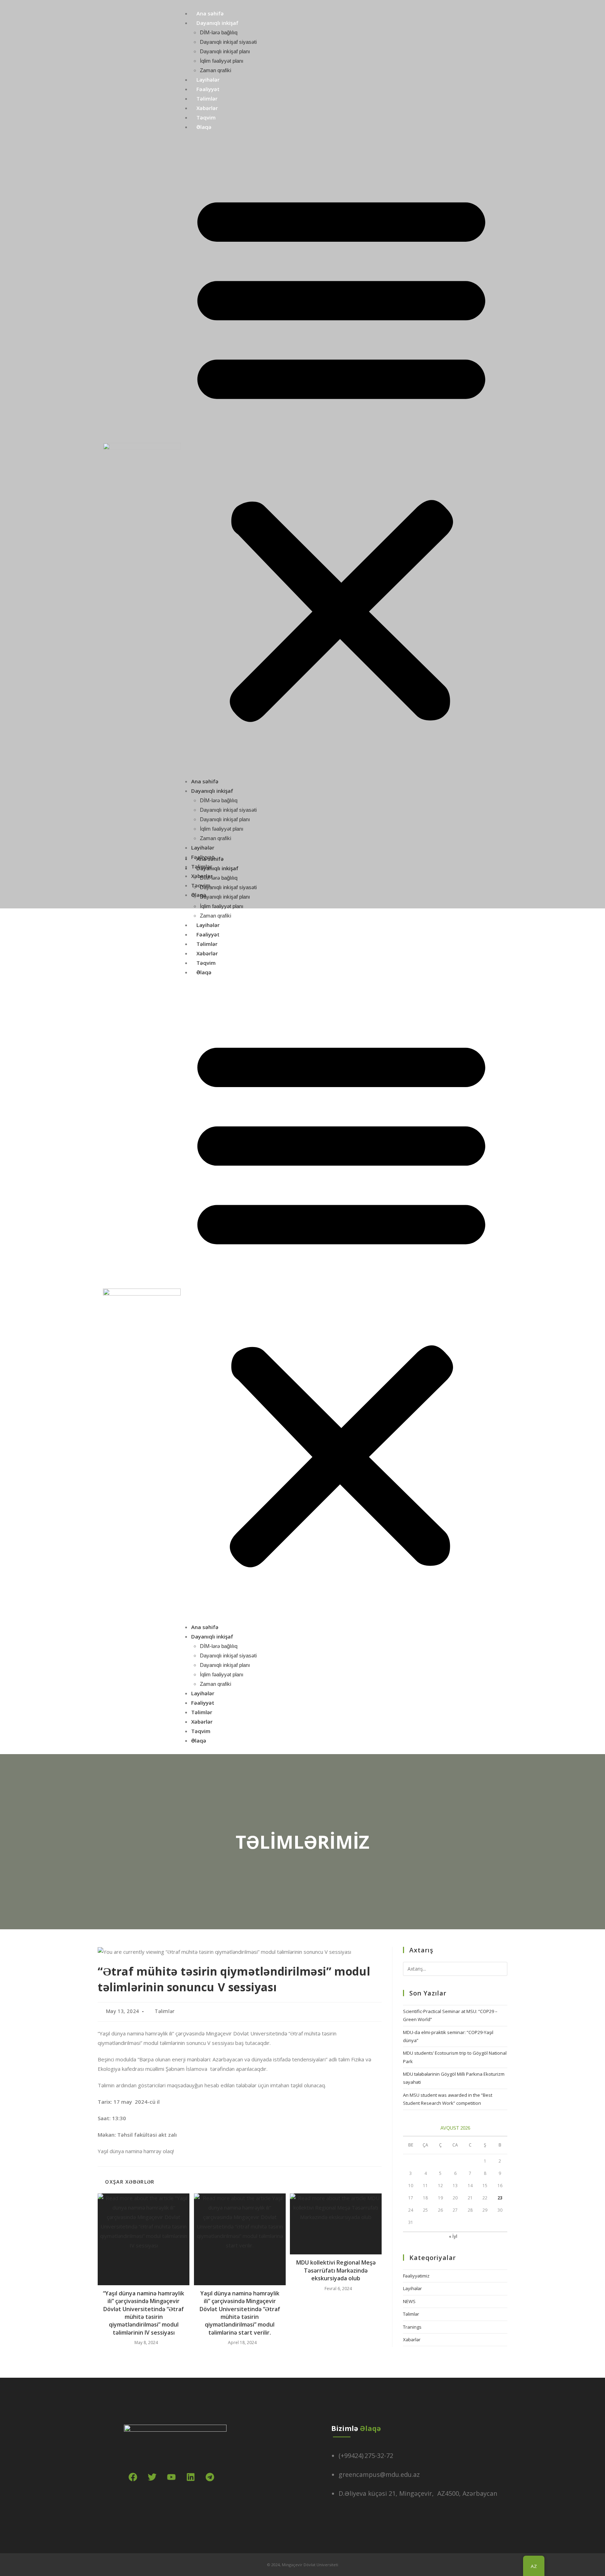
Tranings (412, 2327)
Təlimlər (207, 98)
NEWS (409, 2301)
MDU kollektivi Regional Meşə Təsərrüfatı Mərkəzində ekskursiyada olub (336, 2270)
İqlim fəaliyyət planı (222, 61)
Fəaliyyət (208, 89)
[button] (341, 454)
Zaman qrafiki (215, 70)
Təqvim (206, 117)
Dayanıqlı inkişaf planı (225, 51)
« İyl (453, 2236)
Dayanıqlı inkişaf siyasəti (228, 42)
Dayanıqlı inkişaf (217, 23)
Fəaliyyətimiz (416, 2276)
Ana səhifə (210, 13)
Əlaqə (204, 127)
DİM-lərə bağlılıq (219, 32)
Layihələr (208, 80)
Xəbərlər (207, 108)
